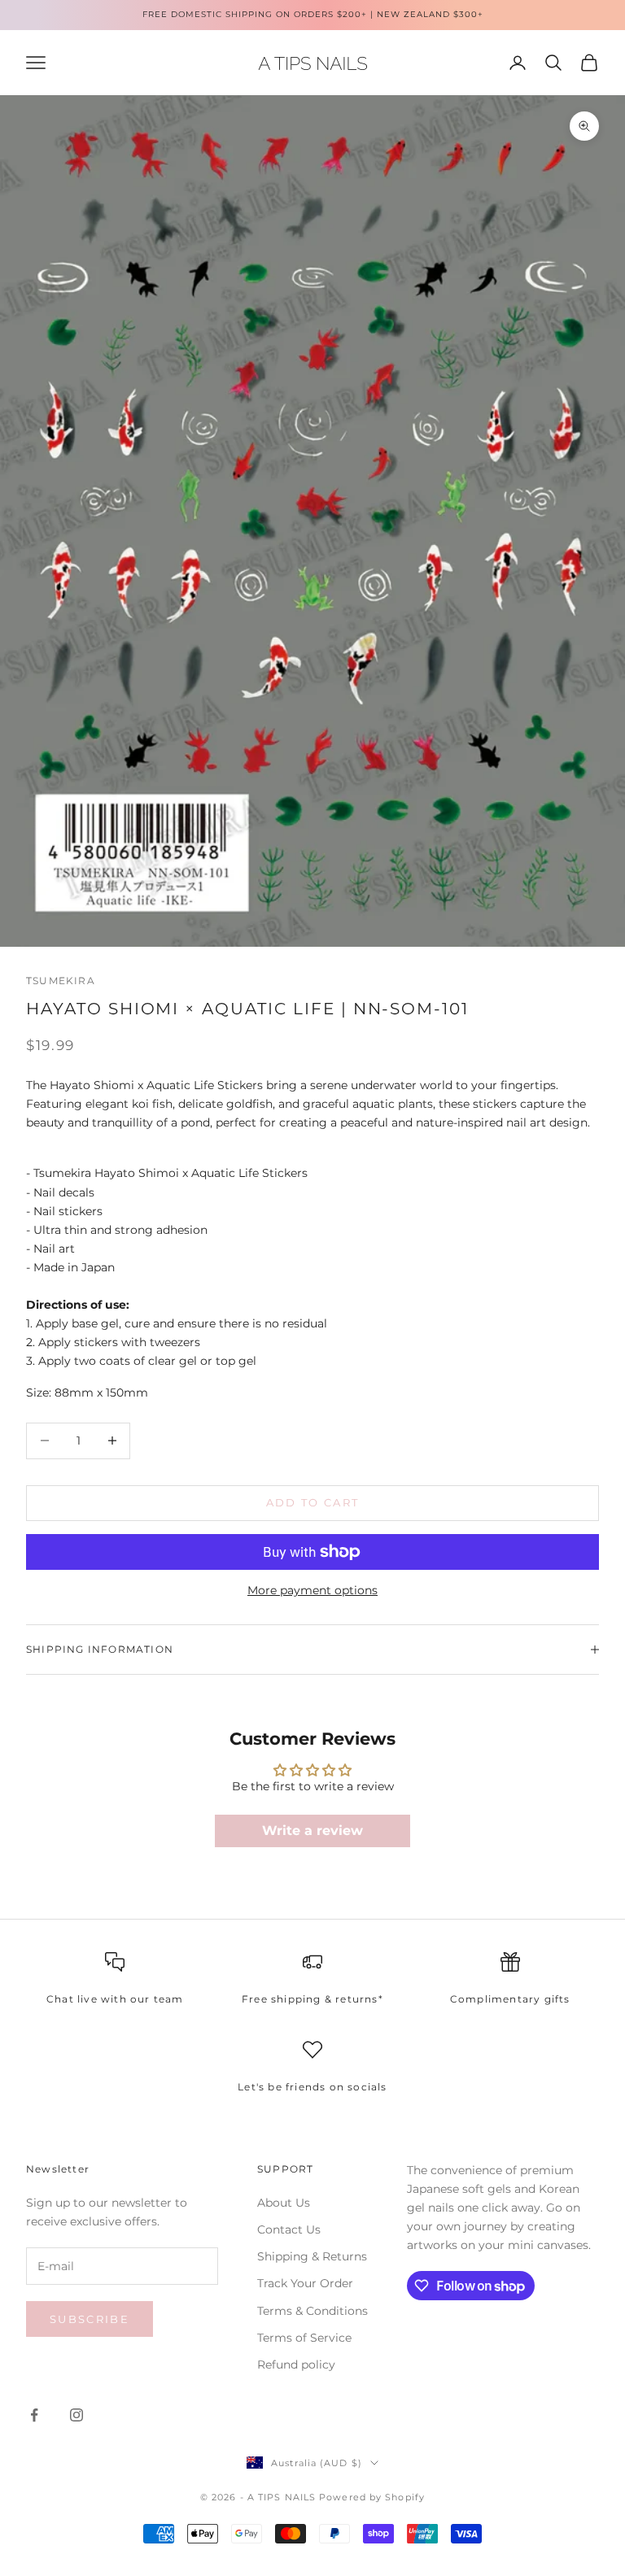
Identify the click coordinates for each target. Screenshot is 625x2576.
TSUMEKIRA (61, 981)
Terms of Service (304, 2338)
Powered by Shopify (372, 2497)
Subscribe (90, 2319)
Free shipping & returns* (312, 1999)
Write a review (312, 1831)
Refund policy (296, 2365)
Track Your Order (305, 2283)
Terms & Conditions (312, 2311)
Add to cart (313, 1502)
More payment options (312, 1590)
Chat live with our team (115, 1999)
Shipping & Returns (312, 2256)
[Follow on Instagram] (76, 2415)
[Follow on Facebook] (34, 2415)
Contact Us (289, 2229)
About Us (284, 2203)
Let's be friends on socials (312, 2087)
